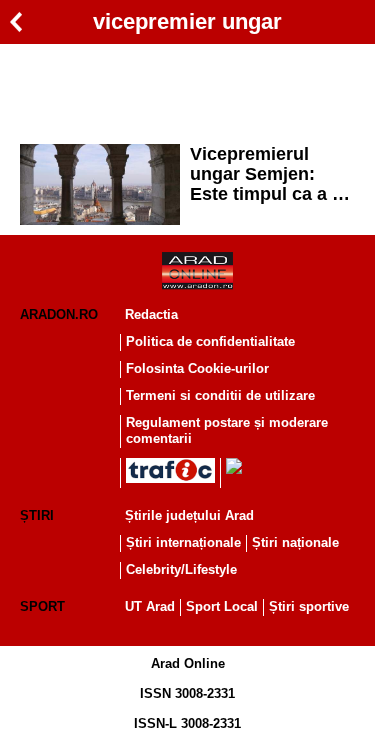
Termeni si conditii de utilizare (220, 395)
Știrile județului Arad (189, 515)
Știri (37, 515)
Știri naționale (295, 542)
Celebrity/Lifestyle (181, 569)
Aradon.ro (59, 314)
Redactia (151, 314)
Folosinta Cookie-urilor (197, 368)
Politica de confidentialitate (210, 341)
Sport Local (222, 606)
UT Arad (150, 606)
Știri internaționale (183, 542)
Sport (42, 606)
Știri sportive (309, 606)
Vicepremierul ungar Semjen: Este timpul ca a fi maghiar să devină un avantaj (268, 174)
